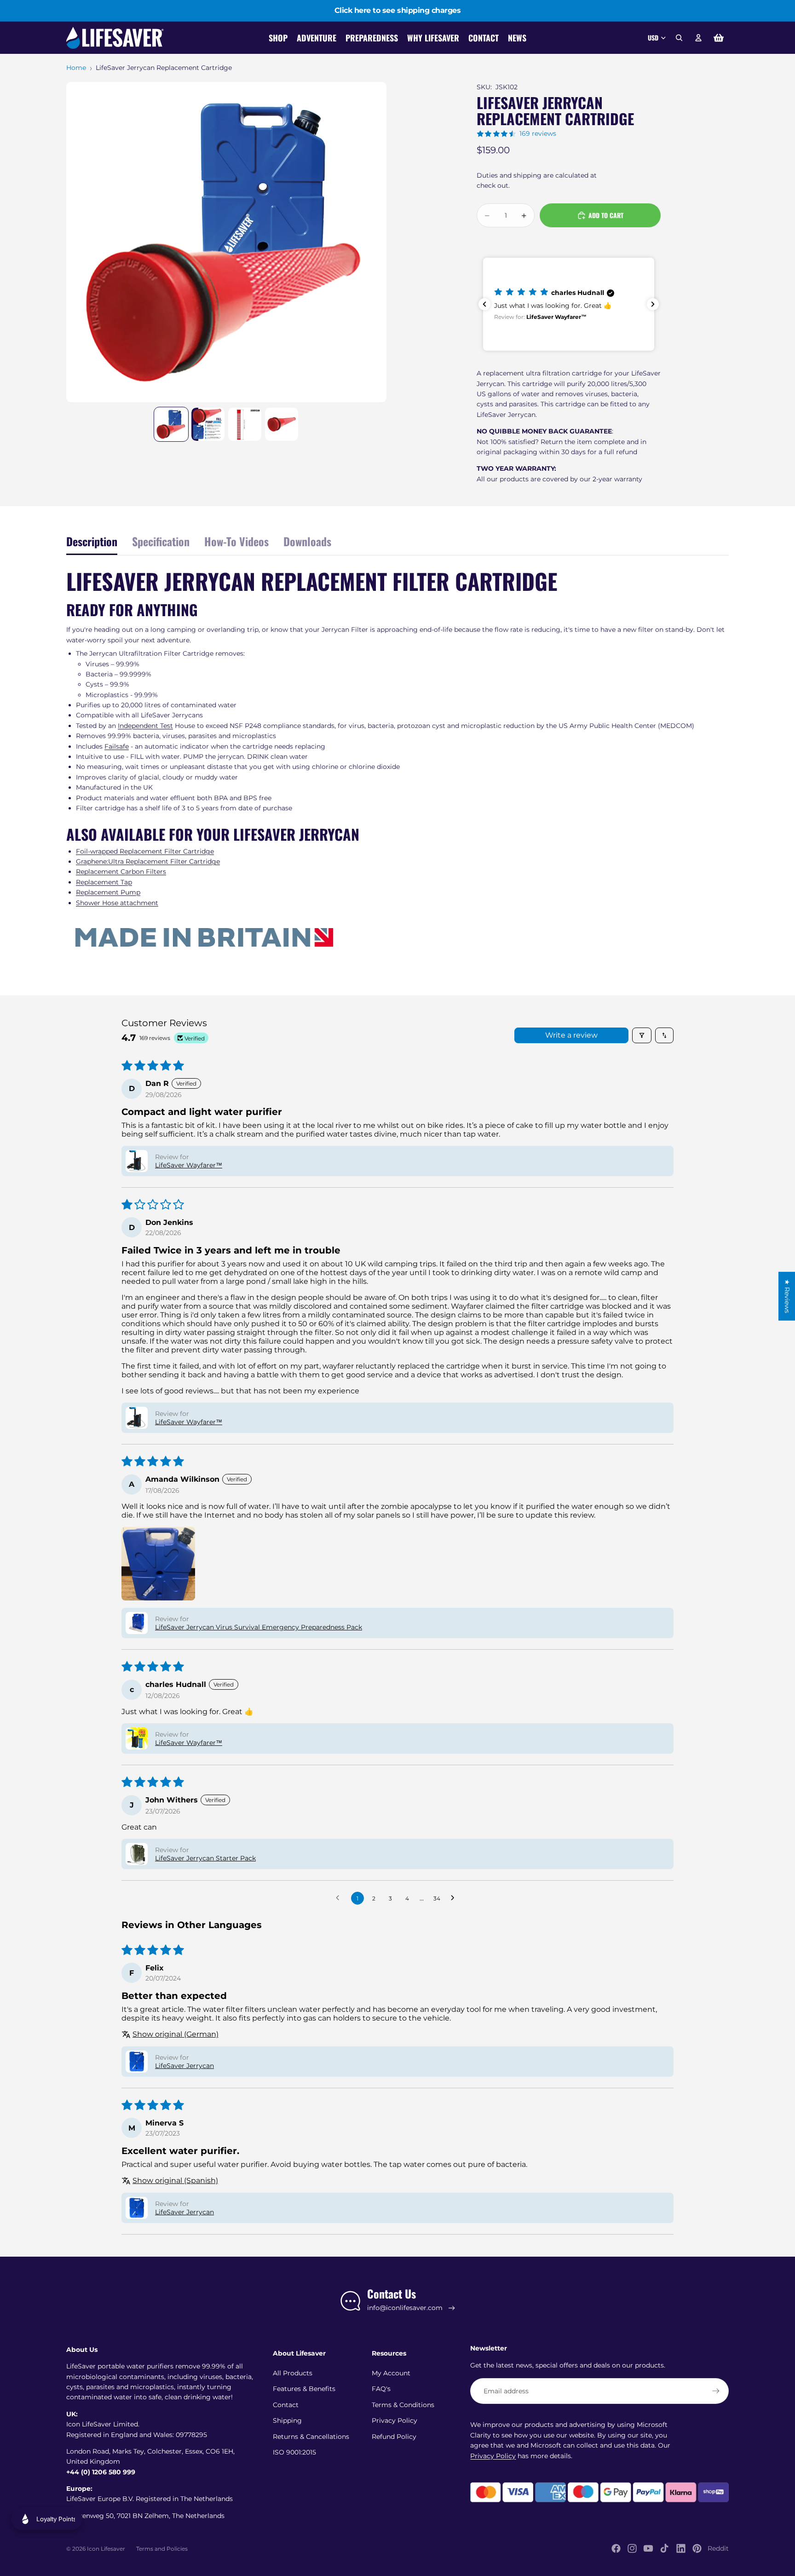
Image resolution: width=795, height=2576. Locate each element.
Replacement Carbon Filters (121, 872)
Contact (286, 2405)
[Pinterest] (697, 2548)
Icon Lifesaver (106, 2549)
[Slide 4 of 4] (282, 424)
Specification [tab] (161, 541)
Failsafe (117, 746)
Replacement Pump (108, 892)
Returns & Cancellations (311, 2437)
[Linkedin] (681, 2548)
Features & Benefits (304, 2389)
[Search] (679, 38)
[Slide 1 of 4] (171, 424)
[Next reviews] (653, 304)
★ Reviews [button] (787, 1296)
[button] (569, 304)
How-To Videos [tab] (236, 541)
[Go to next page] (455, 1898)
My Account (391, 2373)
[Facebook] (616, 2548)
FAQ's (381, 2389)
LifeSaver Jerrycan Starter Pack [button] (205, 1858)
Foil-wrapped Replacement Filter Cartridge (145, 851)
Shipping (287, 2420)
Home (76, 68)
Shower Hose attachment (117, 903)
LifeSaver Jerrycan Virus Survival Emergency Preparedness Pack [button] (259, 1627)
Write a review (571, 1035)
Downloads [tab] (307, 541)
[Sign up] (716, 2391)
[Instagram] (632, 2548)
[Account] (698, 38)
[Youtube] (648, 2548)
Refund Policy (394, 2437)
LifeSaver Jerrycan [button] (184, 2066)
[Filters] (642, 1035)
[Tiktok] (664, 2548)
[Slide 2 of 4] (208, 424)
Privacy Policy (395, 2420)
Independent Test (145, 726)
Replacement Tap (104, 882)
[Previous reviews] (484, 304)
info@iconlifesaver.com (405, 2308)
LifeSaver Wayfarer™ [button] (189, 1165)
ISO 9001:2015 (294, 2452)
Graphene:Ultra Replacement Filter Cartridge (148, 861)
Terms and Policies (162, 2549)
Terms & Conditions (403, 2405)
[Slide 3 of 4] (245, 424)
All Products (293, 2373)
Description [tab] (92, 541)
